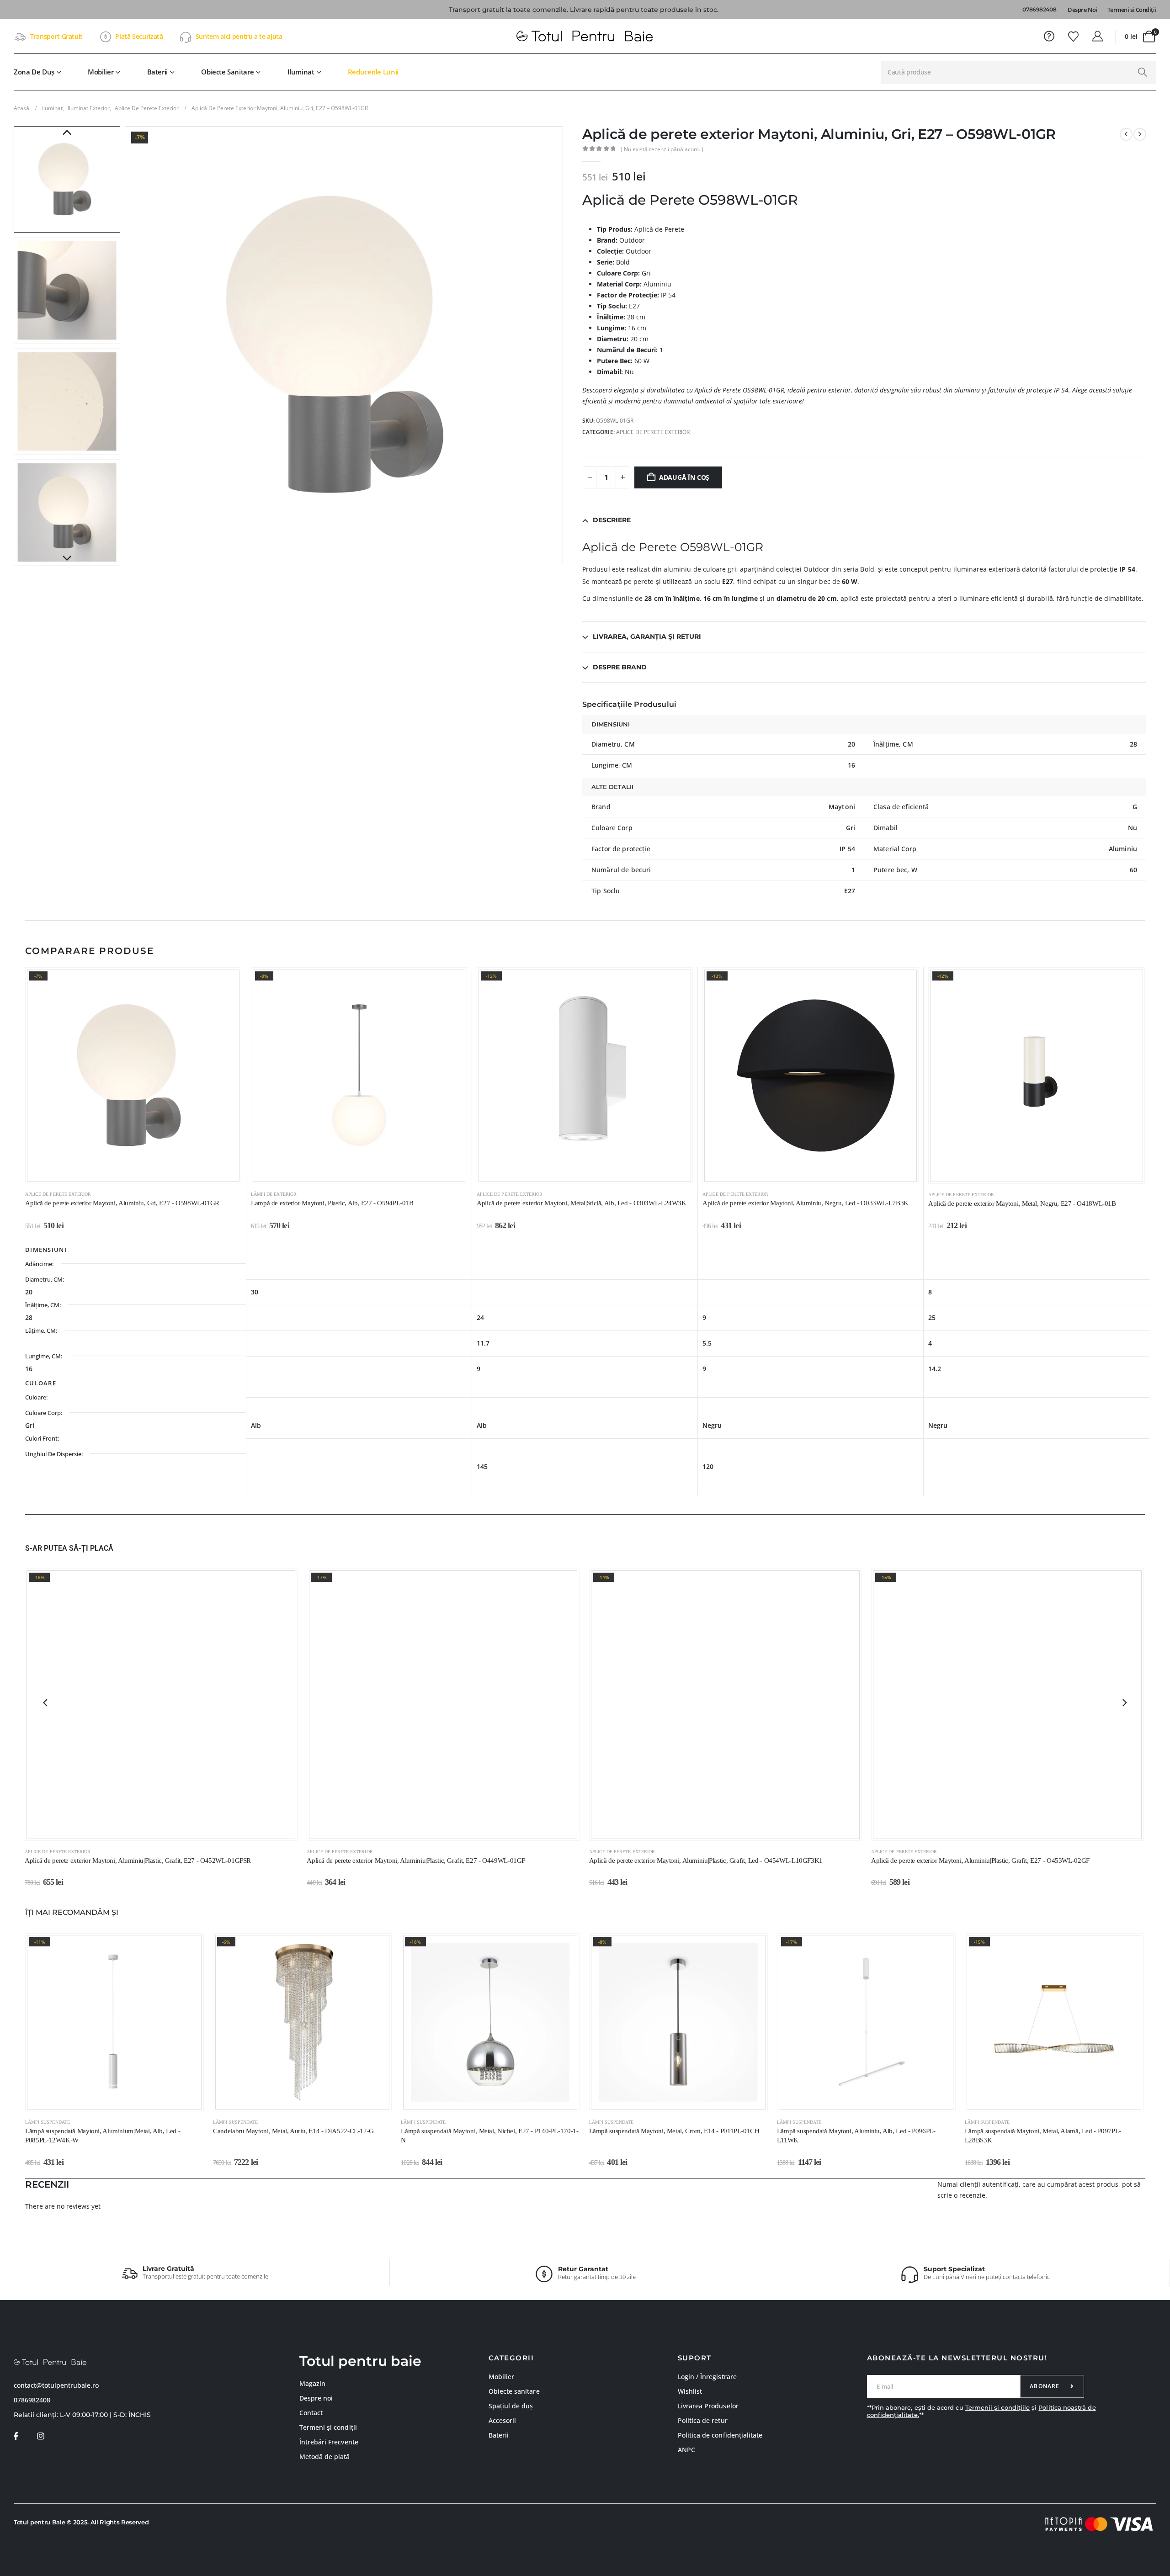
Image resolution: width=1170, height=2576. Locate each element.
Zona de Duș (34, 72)
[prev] (1126, 134)
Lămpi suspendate (48, 2122)
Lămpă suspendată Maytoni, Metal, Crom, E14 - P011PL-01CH (674, 2131)
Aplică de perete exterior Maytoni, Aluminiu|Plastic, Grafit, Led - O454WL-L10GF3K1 (706, 1860)
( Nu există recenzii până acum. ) (662, 149)
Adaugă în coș (684, 477)
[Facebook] (16, 2436)
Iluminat (301, 72)
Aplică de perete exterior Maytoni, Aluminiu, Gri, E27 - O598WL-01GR (122, 1203)
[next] (1140, 134)
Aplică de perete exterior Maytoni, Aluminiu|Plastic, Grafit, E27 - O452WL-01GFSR (138, 1860)
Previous (67, 133)
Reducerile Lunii (373, 72)
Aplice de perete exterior (653, 432)
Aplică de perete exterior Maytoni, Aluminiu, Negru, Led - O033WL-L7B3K (806, 1203)
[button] (127, 345)
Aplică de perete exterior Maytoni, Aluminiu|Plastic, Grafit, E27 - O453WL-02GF (980, 1860)
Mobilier (101, 72)
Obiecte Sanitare (227, 72)
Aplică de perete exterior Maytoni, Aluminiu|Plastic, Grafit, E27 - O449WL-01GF (416, 1860)
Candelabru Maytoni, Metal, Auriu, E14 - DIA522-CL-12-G (293, 2131)
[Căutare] (1142, 72)
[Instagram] (40, 2436)
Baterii (157, 72)
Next (67, 559)
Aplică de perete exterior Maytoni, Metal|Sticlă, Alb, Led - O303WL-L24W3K (582, 1203)
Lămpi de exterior (274, 1194)
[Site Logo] (585, 37)
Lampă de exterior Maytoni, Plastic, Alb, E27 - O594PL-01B (332, 1203)
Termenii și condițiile (997, 2407)
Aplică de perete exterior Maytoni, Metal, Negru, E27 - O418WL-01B (1022, 1203)
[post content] (133, 1075)
